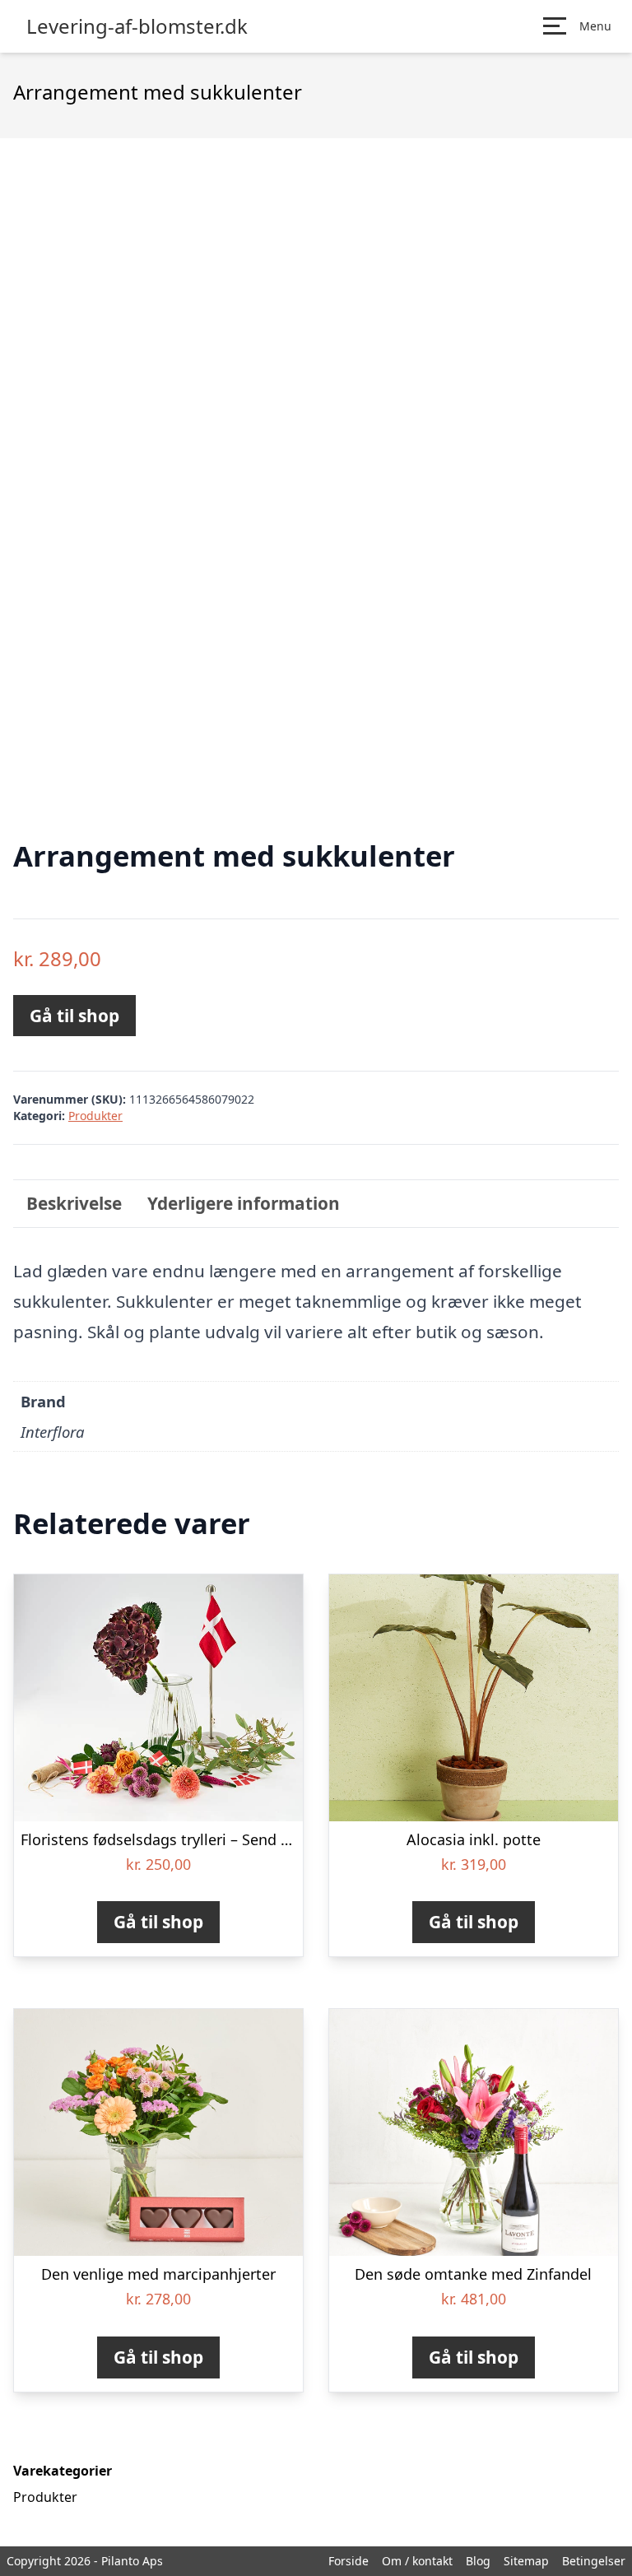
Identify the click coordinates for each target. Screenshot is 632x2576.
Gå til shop (74, 1016)
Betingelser (594, 2561)
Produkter (95, 1116)
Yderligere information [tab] (244, 1203)
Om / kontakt (417, 2561)
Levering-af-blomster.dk (137, 26)
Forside (349, 2561)
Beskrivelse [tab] (74, 1203)
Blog (478, 2561)
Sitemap (526, 2561)
